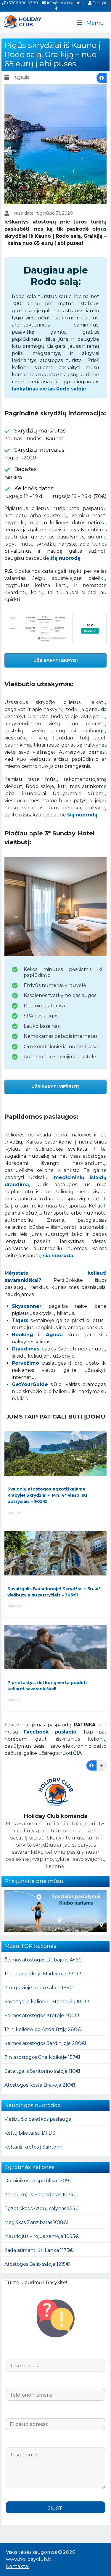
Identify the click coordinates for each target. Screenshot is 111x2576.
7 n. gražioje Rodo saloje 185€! (39, 1988)
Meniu (95, 23)
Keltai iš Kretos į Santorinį (34, 2147)
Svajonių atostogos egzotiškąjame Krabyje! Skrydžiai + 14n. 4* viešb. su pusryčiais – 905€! (47, 1495)
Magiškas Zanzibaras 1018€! (36, 2222)
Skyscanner (27, 1306)
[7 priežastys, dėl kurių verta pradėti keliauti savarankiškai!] (55, 1647)
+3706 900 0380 (22, 3)
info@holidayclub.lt (65, 3)
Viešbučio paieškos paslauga (38, 2119)
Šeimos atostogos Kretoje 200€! (42, 2015)
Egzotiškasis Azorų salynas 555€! (42, 2208)
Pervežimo (25, 1363)
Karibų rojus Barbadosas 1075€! (41, 2195)
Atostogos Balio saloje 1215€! (37, 2264)
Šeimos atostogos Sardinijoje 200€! (45, 2043)
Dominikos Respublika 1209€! (39, 2181)
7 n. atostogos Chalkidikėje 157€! (42, 2057)
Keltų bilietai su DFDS (30, 2133)
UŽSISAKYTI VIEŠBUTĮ (55, 1087)
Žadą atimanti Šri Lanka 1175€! (39, 2250)
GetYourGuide (30, 1384)
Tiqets (20, 1320)
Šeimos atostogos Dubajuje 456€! (44, 1960)
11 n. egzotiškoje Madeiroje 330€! (43, 1974)
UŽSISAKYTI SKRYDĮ (56, 660)
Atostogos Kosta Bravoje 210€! (40, 2085)
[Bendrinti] (102, 78)
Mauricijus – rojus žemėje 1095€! (42, 2236)
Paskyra (99, 3)
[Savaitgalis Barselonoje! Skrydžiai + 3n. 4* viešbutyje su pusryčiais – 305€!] (55, 1553)
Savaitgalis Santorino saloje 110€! (42, 2071)
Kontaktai (17, 2566)
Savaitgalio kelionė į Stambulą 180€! (47, 2002)
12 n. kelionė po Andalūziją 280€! (43, 2029)
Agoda (54, 1335)
